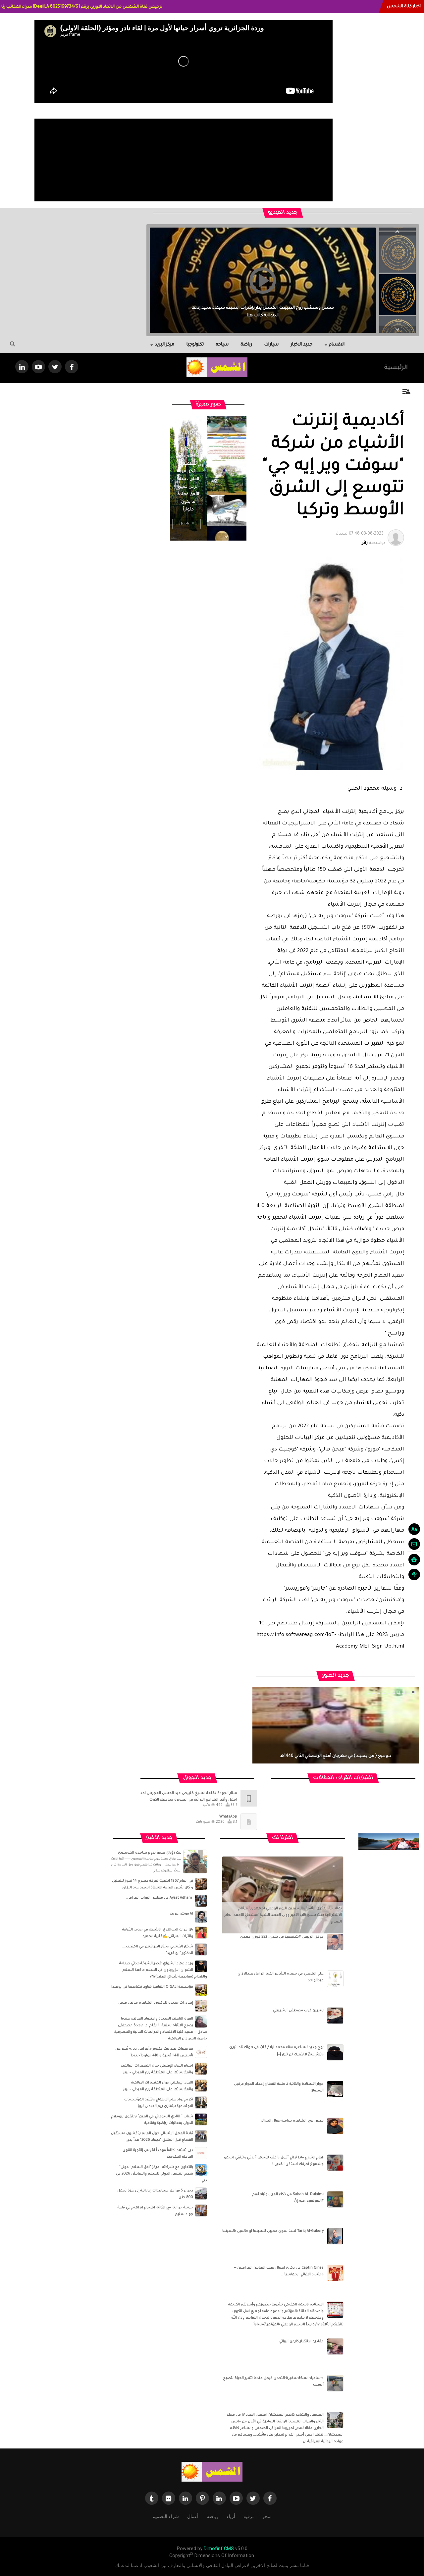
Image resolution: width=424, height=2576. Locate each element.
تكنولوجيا (195, 345)
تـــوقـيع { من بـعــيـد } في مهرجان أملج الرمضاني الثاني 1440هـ (336, 1756)
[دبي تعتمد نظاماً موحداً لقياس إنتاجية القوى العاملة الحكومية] (201, 2153)
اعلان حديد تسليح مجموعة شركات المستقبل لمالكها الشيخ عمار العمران (263, 316)
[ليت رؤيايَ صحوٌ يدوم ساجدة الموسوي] (195, 1862)
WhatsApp (228, 1817)
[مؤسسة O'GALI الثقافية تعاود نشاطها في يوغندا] (201, 1990)
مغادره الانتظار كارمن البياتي (301, 2341)
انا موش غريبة (182, 1914)
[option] (397, 252)
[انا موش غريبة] (201, 1917)
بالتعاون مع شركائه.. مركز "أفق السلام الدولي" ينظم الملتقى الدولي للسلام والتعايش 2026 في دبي (161, 2174)
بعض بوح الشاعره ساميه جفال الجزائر (292, 2121)
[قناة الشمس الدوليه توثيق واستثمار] (212, 2472)
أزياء (231, 2516)
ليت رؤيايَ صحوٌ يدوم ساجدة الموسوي (150, 1853)
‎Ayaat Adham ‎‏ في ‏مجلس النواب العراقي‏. (160, 1898)
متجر (267, 2516)
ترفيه (249, 2516)
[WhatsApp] (249, 1822)
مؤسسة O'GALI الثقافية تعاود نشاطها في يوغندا (152, 1987)
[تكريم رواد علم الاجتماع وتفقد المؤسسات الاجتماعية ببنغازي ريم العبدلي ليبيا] (201, 2103)
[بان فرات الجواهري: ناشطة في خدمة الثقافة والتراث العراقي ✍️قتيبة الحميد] (201, 1933)
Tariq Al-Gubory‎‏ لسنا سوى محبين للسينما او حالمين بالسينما (273, 2231)
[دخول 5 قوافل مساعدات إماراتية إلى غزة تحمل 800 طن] (201, 2194)
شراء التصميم (166, 2516)
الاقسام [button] (337, 345)
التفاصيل (186, 524)
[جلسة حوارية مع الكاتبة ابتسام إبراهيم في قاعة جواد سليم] (201, 2211)
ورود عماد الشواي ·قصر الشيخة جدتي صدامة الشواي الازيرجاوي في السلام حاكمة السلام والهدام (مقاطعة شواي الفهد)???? (163, 1970)
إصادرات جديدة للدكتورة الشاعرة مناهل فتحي (156, 2003)
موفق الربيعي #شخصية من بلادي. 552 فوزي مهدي (282, 1937)
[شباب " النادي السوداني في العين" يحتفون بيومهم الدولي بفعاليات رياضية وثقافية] (201, 2120)
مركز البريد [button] (164, 345)
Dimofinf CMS (219, 2549)
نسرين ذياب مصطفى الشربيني (298, 2011)
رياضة (246, 345)
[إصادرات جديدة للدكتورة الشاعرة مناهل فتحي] (201, 2006)
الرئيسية (396, 368)
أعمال (193, 2516)
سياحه (222, 345)
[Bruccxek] (389, 1842)
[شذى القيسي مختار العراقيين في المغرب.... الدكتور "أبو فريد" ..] (201, 1950)
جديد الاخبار (302, 345)
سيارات (271, 345)
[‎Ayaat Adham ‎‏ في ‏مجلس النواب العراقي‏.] (201, 1901)
